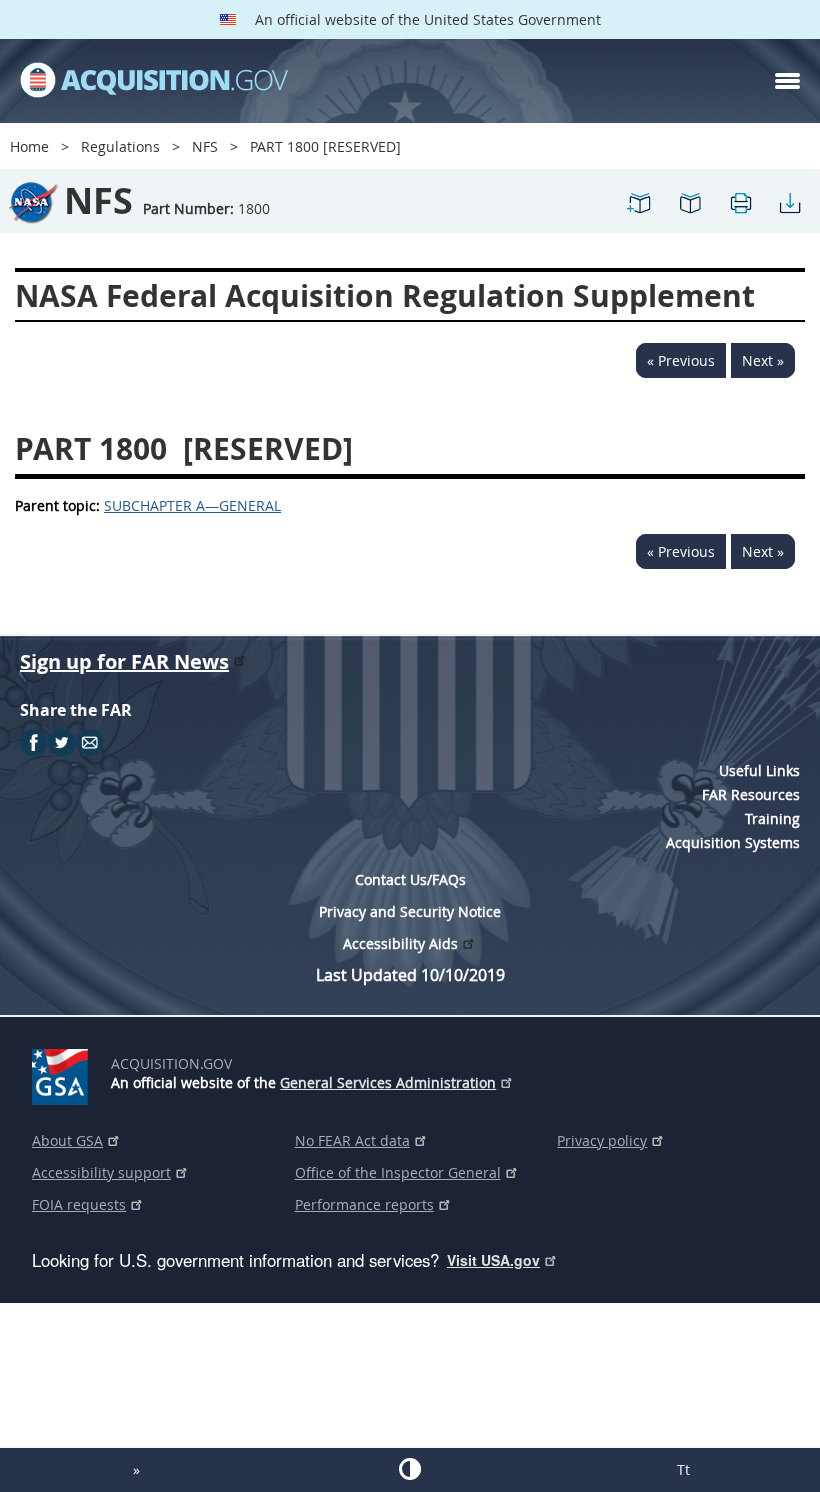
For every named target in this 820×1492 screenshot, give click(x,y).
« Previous (681, 360)
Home (29, 146)
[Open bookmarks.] (690, 211)
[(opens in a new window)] (63, 1073)
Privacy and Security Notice (410, 911)
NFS (205, 146)
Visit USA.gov (493, 1260)
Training (772, 818)
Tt (683, 1469)
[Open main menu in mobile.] (787, 81)
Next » (763, 360)
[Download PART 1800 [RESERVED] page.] (790, 211)
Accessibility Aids (400, 943)
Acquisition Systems (733, 842)
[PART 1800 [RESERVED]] (640, 211)
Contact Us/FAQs (410, 879)
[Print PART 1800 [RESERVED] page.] (740, 211)
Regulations (120, 146)
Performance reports (364, 1204)
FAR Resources (751, 794)
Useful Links (759, 770)
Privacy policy (602, 1140)
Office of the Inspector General (398, 1172)
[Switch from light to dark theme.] (409, 1469)
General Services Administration (388, 1082)
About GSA (67, 1140)
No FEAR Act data (352, 1140)
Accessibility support (101, 1172)
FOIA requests (79, 1204)
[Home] (154, 81)
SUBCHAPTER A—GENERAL (192, 505)
